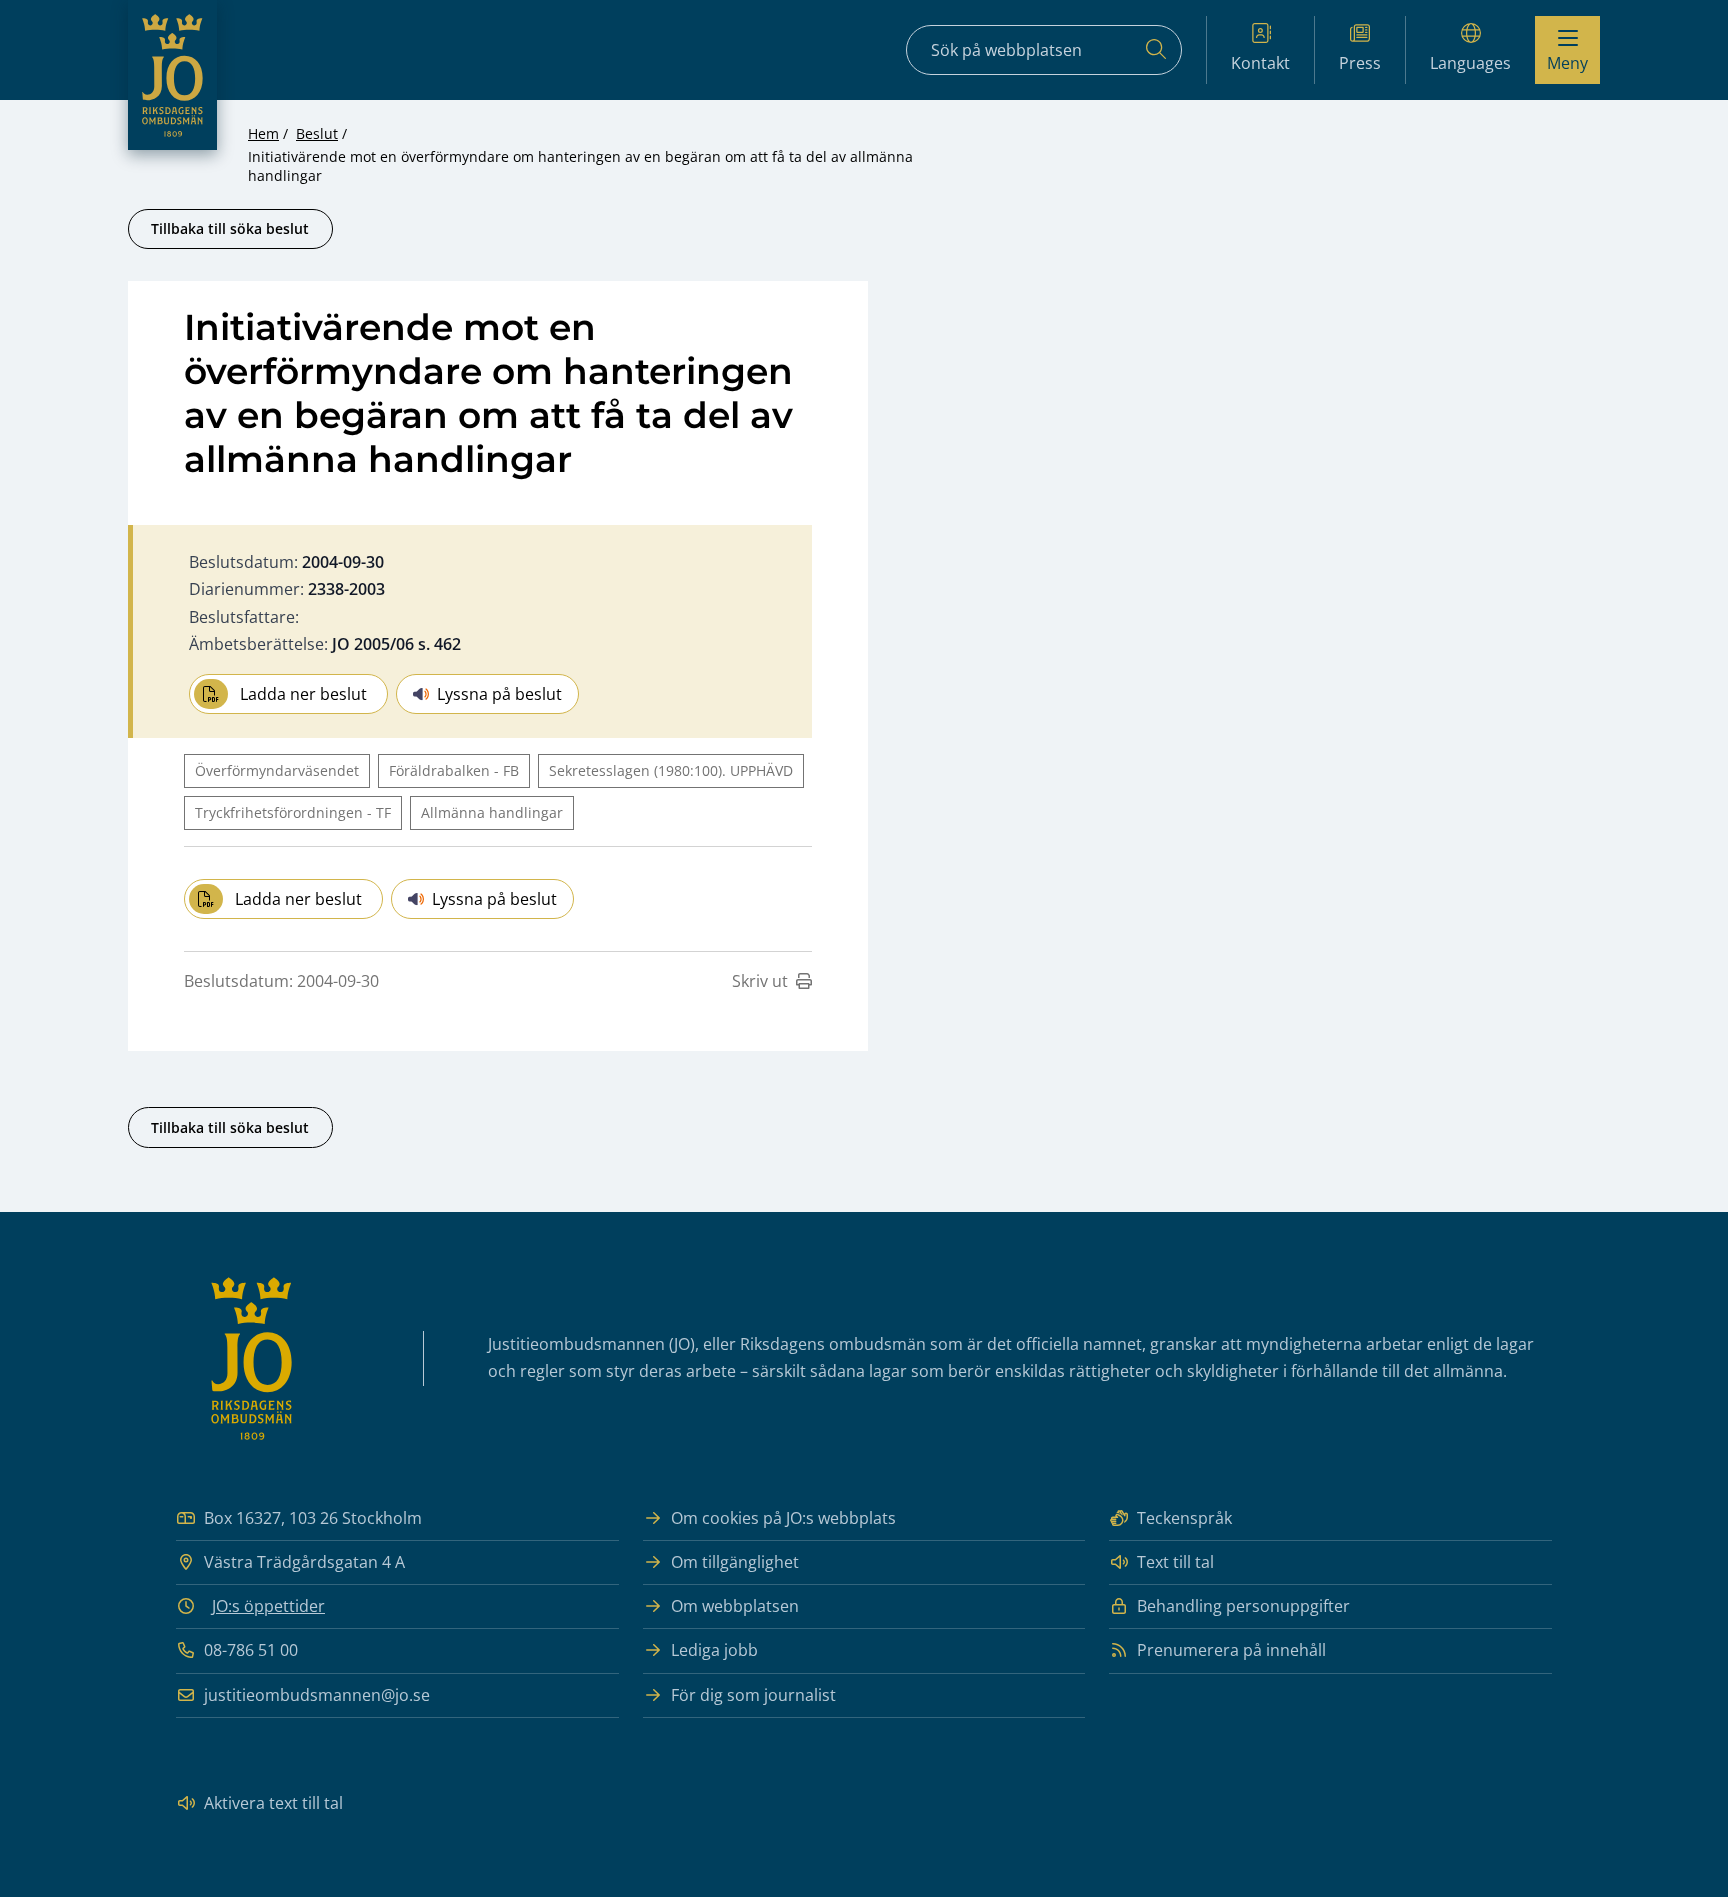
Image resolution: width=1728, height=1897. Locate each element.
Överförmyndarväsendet (277, 770)
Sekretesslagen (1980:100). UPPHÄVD (671, 770)
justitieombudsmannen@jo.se (317, 1695)
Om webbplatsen (735, 1606)
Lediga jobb (714, 1650)
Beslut (317, 133)
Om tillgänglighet (735, 1562)
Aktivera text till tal (273, 1803)
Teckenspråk (1184, 1518)
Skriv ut (760, 981)
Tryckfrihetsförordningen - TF (293, 812)
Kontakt (1260, 63)
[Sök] (1156, 50)
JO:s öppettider (268, 1606)
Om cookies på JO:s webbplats (783, 1518)
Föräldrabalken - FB (454, 770)
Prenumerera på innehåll (1231, 1650)
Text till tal (1175, 1562)
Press (1360, 63)
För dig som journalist (753, 1695)
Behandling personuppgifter (1243, 1606)
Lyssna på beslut (499, 694)
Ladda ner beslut (303, 694)
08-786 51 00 (251, 1650)
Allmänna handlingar (492, 812)
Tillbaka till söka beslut (230, 228)
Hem (263, 133)
